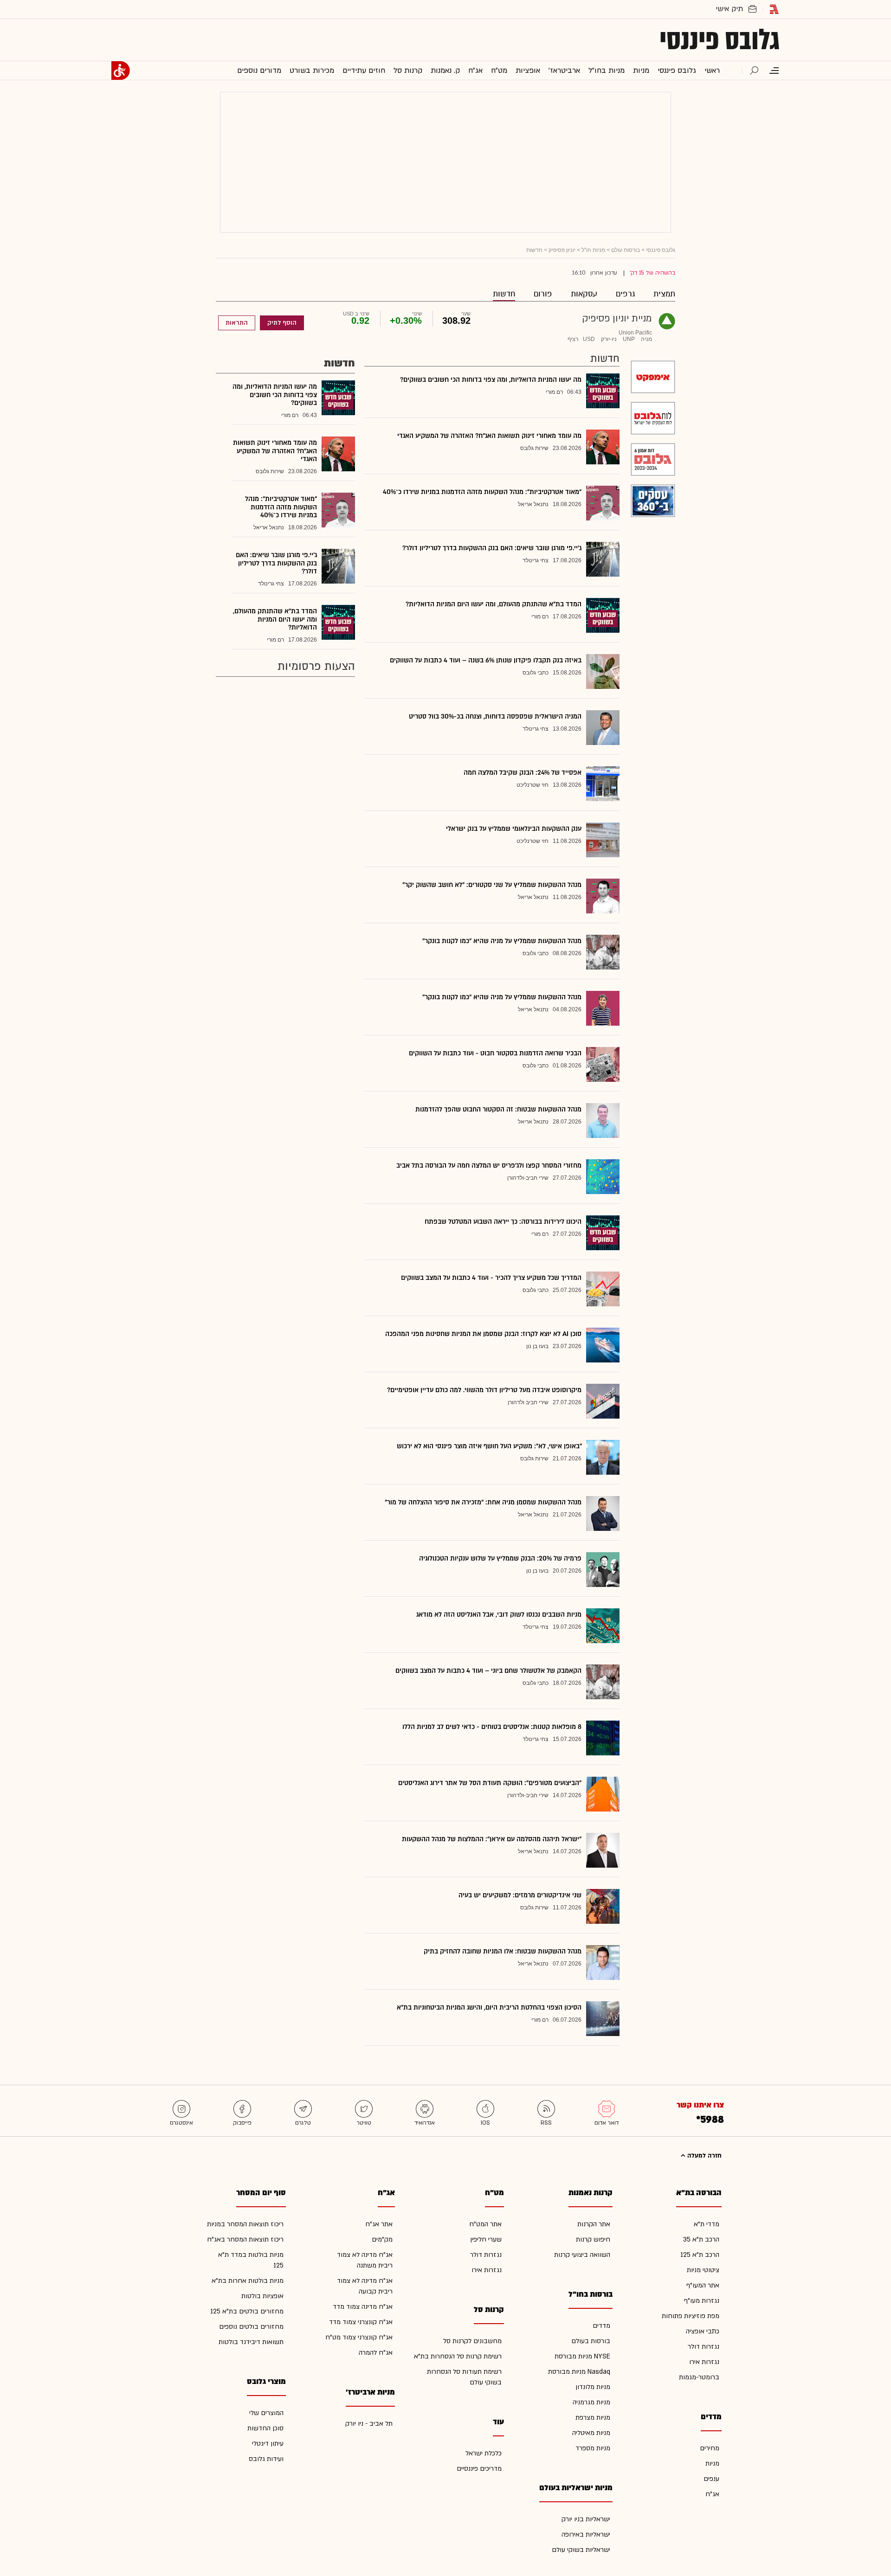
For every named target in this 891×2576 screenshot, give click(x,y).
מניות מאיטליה (591, 2433)
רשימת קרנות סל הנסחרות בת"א (458, 2356)
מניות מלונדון (593, 2387)
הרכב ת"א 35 (701, 2239)
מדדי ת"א (707, 2224)
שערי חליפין (486, 2239)
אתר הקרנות (594, 2224)
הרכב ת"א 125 (700, 2255)
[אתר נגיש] (121, 71)
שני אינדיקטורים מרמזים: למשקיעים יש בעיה (520, 1895)
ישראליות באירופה (586, 2534)
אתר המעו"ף (703, 2285)
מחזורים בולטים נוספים (251, 2327)
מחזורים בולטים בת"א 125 (247, 2311)
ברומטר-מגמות (699, 2377)
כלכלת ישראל (484, 2453)
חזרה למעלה (704, 2156)
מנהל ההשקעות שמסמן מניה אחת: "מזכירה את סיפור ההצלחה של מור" (483, 1502)
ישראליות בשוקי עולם (581, 2550)
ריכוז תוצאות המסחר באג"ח (245, 2239)
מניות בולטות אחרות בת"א (248, 2281)
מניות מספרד (593, 2448)
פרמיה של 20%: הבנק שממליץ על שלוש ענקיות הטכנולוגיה (500, 1558)
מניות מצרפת (593, 2418)
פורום (543, 294)
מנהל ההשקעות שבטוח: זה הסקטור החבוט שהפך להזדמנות (498, 1109)
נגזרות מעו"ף (702, 2301)
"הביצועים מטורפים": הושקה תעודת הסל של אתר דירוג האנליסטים (490, 1783)
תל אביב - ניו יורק (369, 2424)
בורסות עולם (626, 250)
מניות (712, 2464)
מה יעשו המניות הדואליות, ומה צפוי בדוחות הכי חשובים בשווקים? (491, 380)
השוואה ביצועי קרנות (582, 2255)
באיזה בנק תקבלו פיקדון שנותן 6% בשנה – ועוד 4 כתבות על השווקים (486, 660)
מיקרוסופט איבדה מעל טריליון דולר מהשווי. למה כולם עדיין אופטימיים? (484, 1390)
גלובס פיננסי (720, 40)
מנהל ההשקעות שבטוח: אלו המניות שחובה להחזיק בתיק (503, 1951)
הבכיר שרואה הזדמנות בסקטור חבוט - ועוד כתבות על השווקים (495, 1053)
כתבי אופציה (703, 2331)
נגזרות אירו (704, 2362)
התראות (237, 323)
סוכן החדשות (265, 2428)
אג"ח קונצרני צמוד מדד (361, 2322)
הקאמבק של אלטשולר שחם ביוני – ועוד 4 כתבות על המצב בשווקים (488, 1671)
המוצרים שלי (266, 2413)
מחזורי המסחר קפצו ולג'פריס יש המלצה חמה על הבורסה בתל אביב (489, 1166)
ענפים (711, 2479)
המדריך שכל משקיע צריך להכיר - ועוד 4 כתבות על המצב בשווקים (491, 1278)
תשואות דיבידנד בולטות (251, 2342)
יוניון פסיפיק (562, 250)
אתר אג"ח (379, 2224)
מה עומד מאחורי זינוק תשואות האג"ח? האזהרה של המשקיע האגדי (489, 436)
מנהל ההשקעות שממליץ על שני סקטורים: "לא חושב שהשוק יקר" (492, 885)
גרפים (625, 294)
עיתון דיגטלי (268, 2444)
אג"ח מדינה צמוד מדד (363, 2307)
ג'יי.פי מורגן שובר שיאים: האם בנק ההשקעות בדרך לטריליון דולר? (492, 548)
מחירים (710, 2448)
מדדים (601, 2326)
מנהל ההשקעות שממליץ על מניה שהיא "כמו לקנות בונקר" (502, 941)
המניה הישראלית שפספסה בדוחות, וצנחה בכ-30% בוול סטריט (495, 716)
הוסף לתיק (282, 323)
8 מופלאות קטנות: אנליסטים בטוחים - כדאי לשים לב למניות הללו (492, 1727)
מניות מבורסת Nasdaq (579, 2372)
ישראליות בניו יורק (586, 2519)
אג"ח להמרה (376, 2353)
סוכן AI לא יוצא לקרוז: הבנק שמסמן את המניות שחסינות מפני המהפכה (483, 1334)
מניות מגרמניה (591, 2402)
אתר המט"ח (485, 2224)
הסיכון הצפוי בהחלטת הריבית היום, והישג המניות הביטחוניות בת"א (489, 2007)
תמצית (664, 294)
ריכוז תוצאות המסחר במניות (245, 2224)
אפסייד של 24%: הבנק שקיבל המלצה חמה (523, 773)
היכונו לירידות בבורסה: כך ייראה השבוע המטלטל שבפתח (503, 1222)
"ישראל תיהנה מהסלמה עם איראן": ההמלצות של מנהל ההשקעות (492, 1839)
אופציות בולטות (262, 2296)
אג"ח (712, 2494)
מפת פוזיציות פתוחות (691, 2316)
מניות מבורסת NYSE (582, 2356)
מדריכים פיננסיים (479, 2469)
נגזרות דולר (704, 2347)
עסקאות (584, 294)
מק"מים (382, 2239)
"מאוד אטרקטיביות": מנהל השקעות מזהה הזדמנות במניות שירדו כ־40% (482, 492)
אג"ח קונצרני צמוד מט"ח (359, 2337)
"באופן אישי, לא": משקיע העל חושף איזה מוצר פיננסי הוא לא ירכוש (489, 1446)
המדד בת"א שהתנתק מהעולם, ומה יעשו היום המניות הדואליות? (494, 604)
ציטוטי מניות (703, 2270)
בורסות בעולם (591, 2341)
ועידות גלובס (266, 2459)
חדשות (504, 294)
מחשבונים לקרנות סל (472, 2341)
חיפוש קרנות (593, 2239)
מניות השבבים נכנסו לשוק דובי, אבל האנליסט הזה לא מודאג (499, 1615)
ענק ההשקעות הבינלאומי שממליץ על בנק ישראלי (514, 829)
